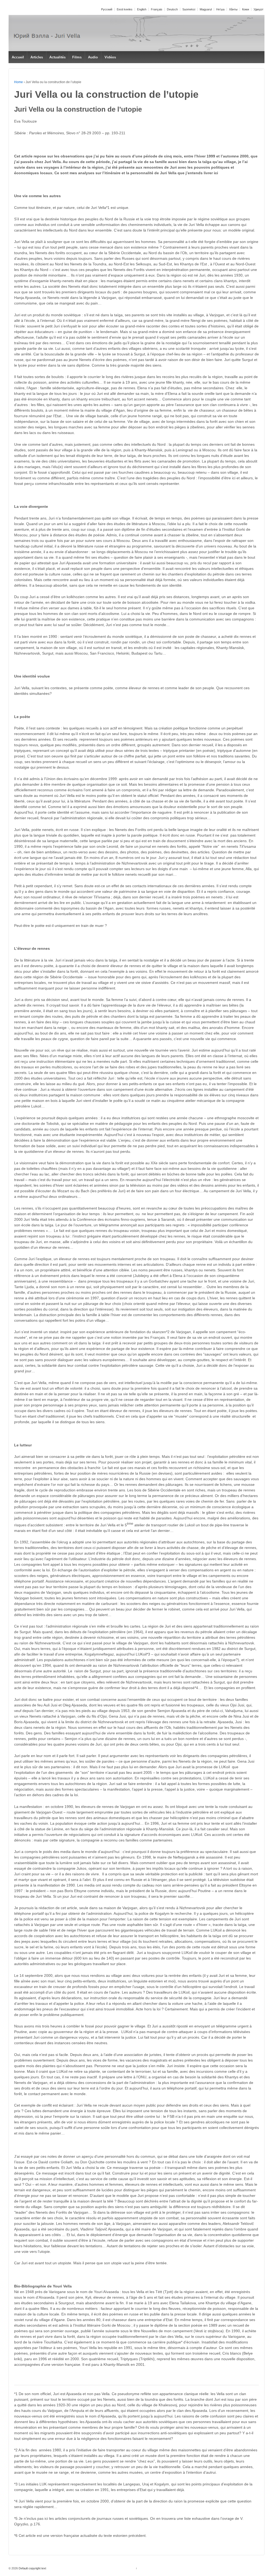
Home (19, 82)
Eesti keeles (125, 9)
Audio (93, 57)
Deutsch (172, 9)
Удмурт (258, 9)
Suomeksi (189, 9)
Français (157, 9)
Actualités (57, 57)
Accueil (18, 57)
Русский (107, 9)
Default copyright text (32, 2568)
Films (77, 57)
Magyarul (206, 9)
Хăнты (233, 9)
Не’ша (220, 9)
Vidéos (110, 57)
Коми (246, 9)
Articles (37, 57)
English (142, 9)
